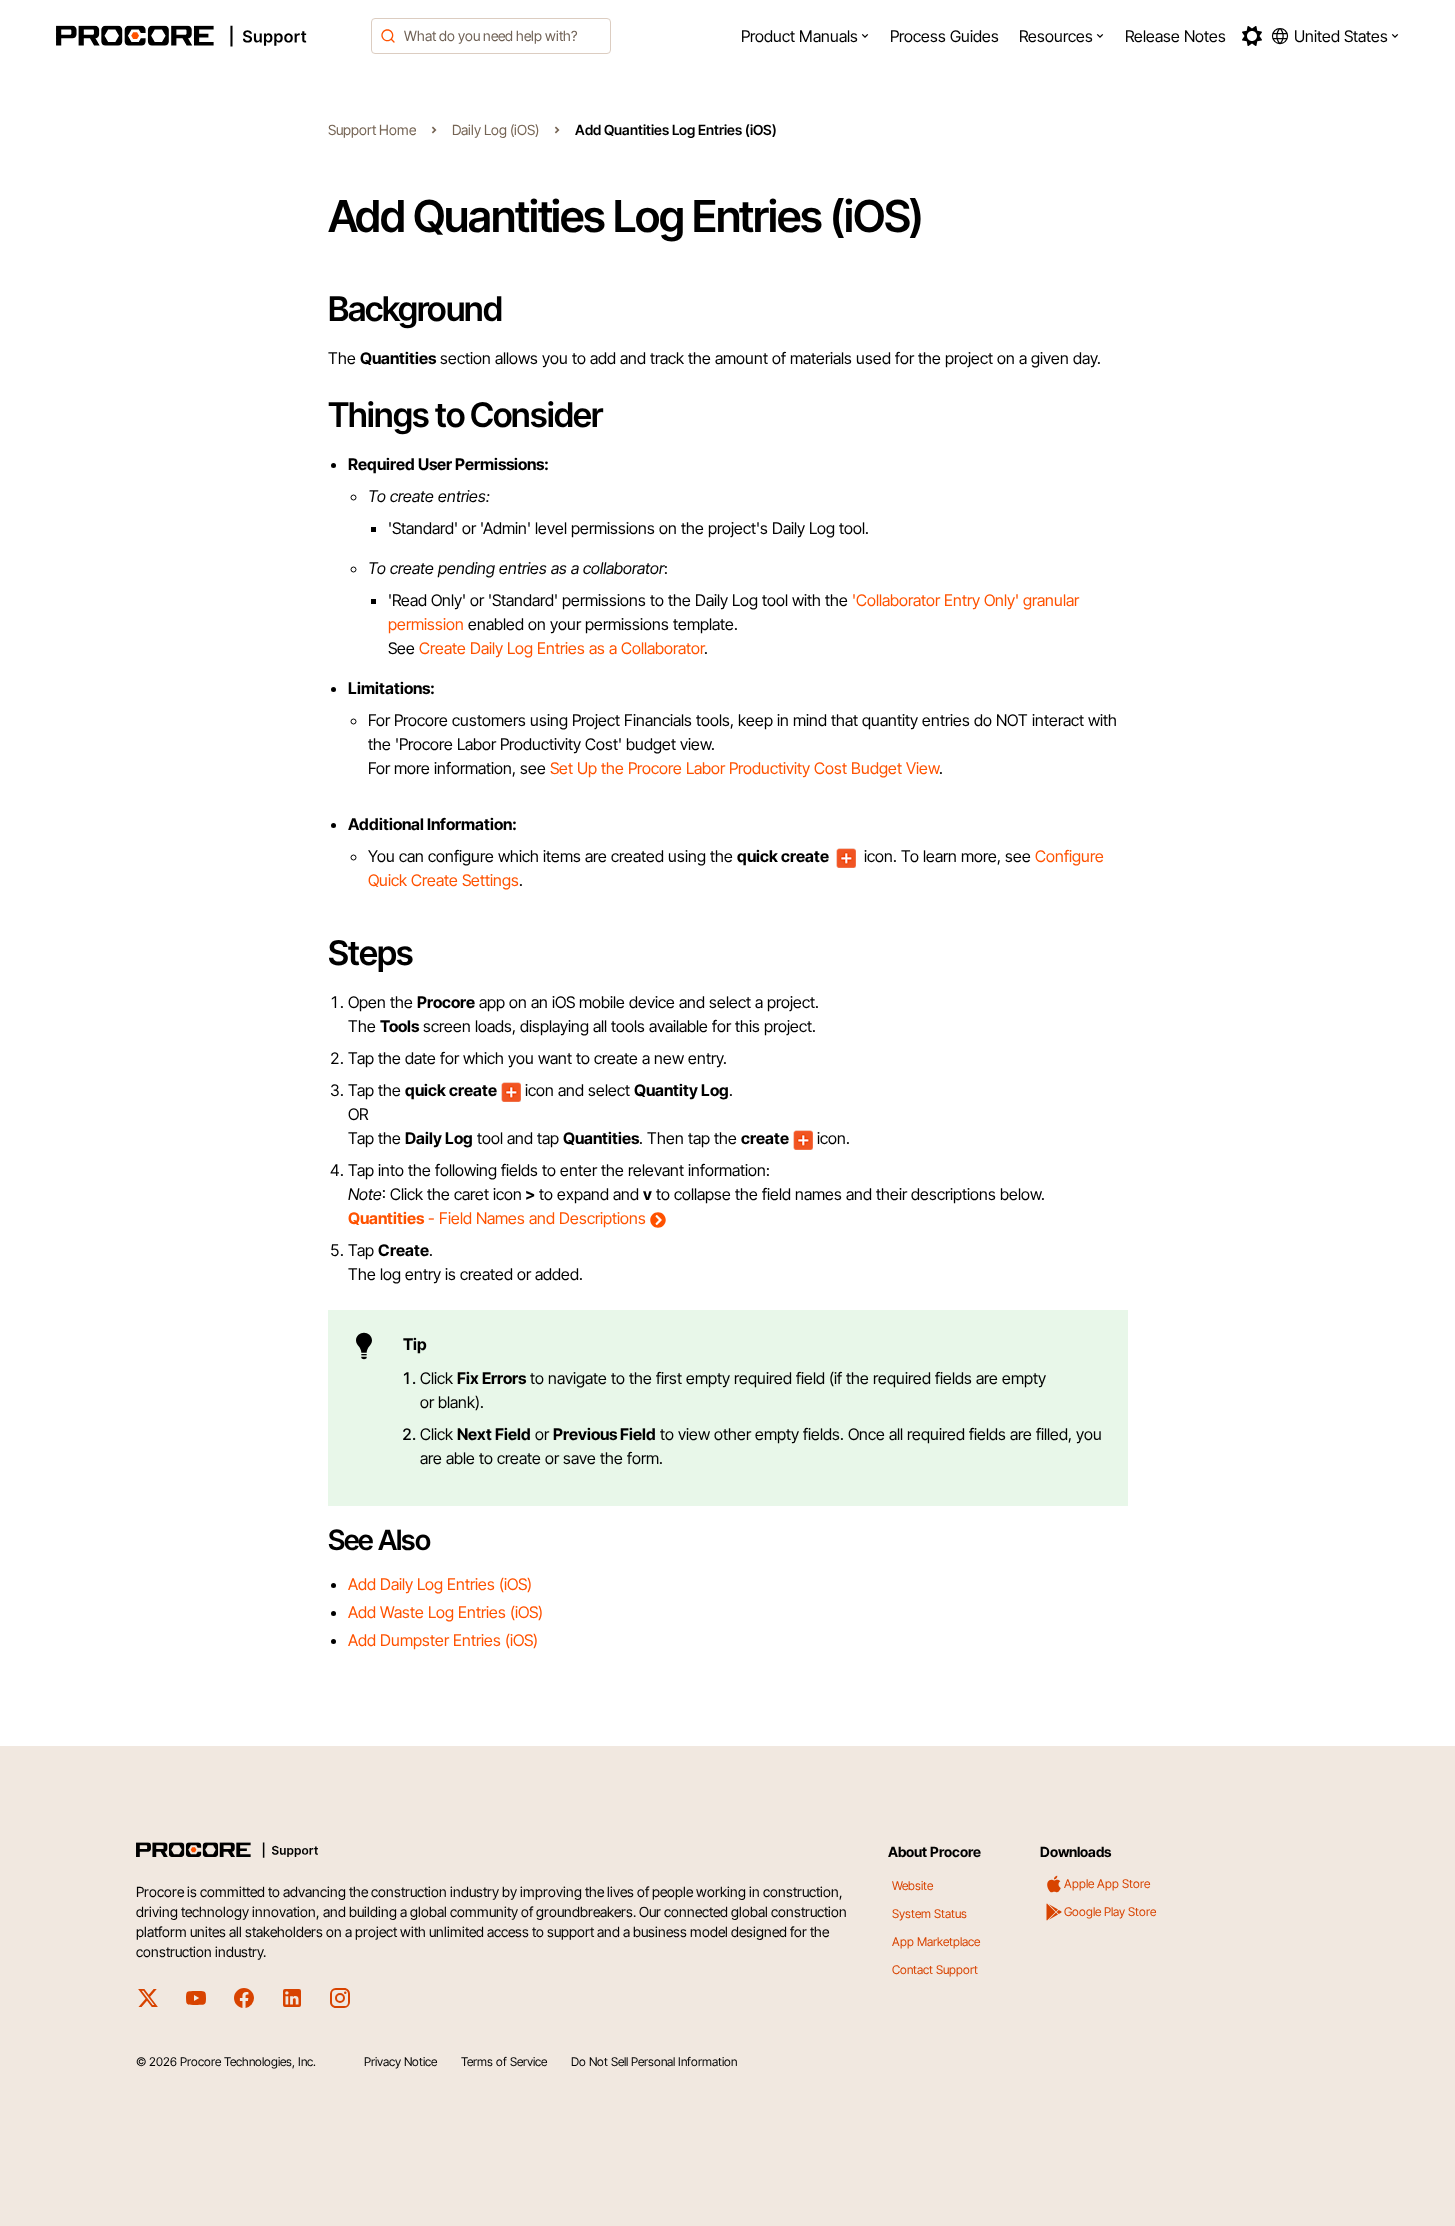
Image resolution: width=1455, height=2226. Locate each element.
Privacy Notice (400, 2061)
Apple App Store (1107, 1883)
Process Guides (944, 36)
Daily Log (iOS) (495, 129)
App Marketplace (936, 1941)
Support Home (372, 129)
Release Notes (1175, 36)
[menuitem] (805, 36)
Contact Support (935, 1969)
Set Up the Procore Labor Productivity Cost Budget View (744, 768)
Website (912, 1885)
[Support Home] (208, 36)
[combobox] (491, 36)
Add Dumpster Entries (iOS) (443, 1640)
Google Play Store (1110, 1911)
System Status (929, 1913)
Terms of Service (504, 2061)
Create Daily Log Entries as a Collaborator (561, 648)
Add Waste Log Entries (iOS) (445, 1612)
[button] (805, 36)
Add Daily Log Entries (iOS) (440, 1584)
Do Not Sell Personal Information (654, 2061)
